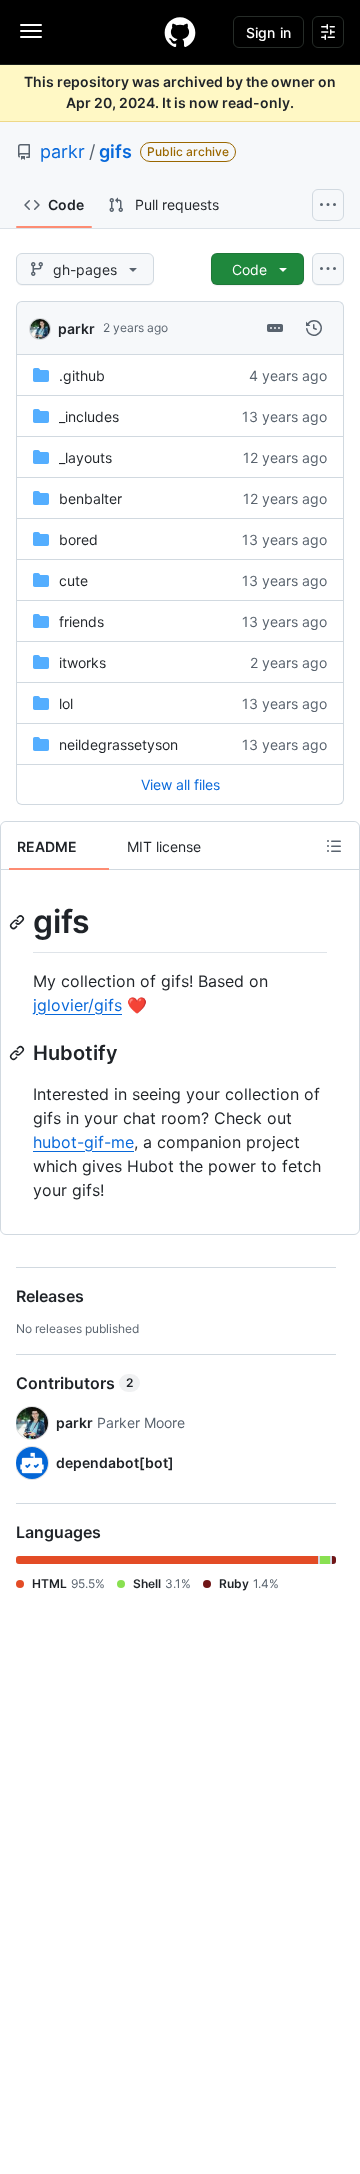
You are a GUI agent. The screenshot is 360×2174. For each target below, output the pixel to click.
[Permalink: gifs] (19, 922)
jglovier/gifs (77, 1005)
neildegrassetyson (118, 744)
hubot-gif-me (83, 1142)
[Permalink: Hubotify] (19, 1053)
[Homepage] (180, 32)
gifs (115, 151)
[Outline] (334, 846)
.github (82, 375)
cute (73, 580)
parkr (62, 151)
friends (81, 621)
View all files (180, 784)
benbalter (90, 498)
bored (78, 539)
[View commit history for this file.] (314, 328)
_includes (89, 416)
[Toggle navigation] (31, 31)
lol (66, 703)
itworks (82, 662)
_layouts (85, 457)
